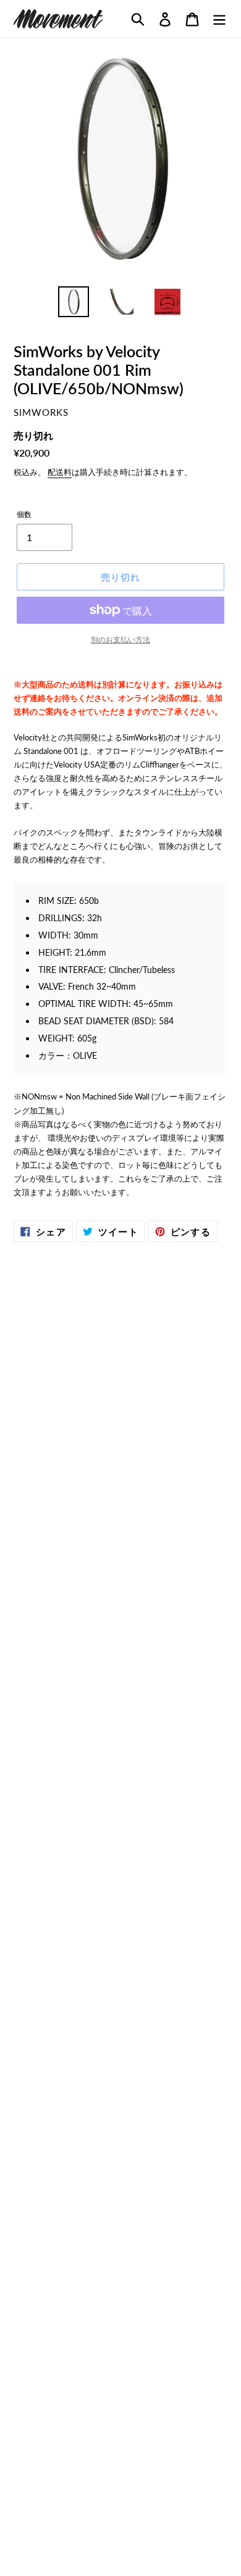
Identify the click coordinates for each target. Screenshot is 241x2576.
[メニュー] (219, 19)
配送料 (60, 472)
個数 (24, 514)
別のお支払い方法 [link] (120, 640)
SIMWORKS (41, 412)
